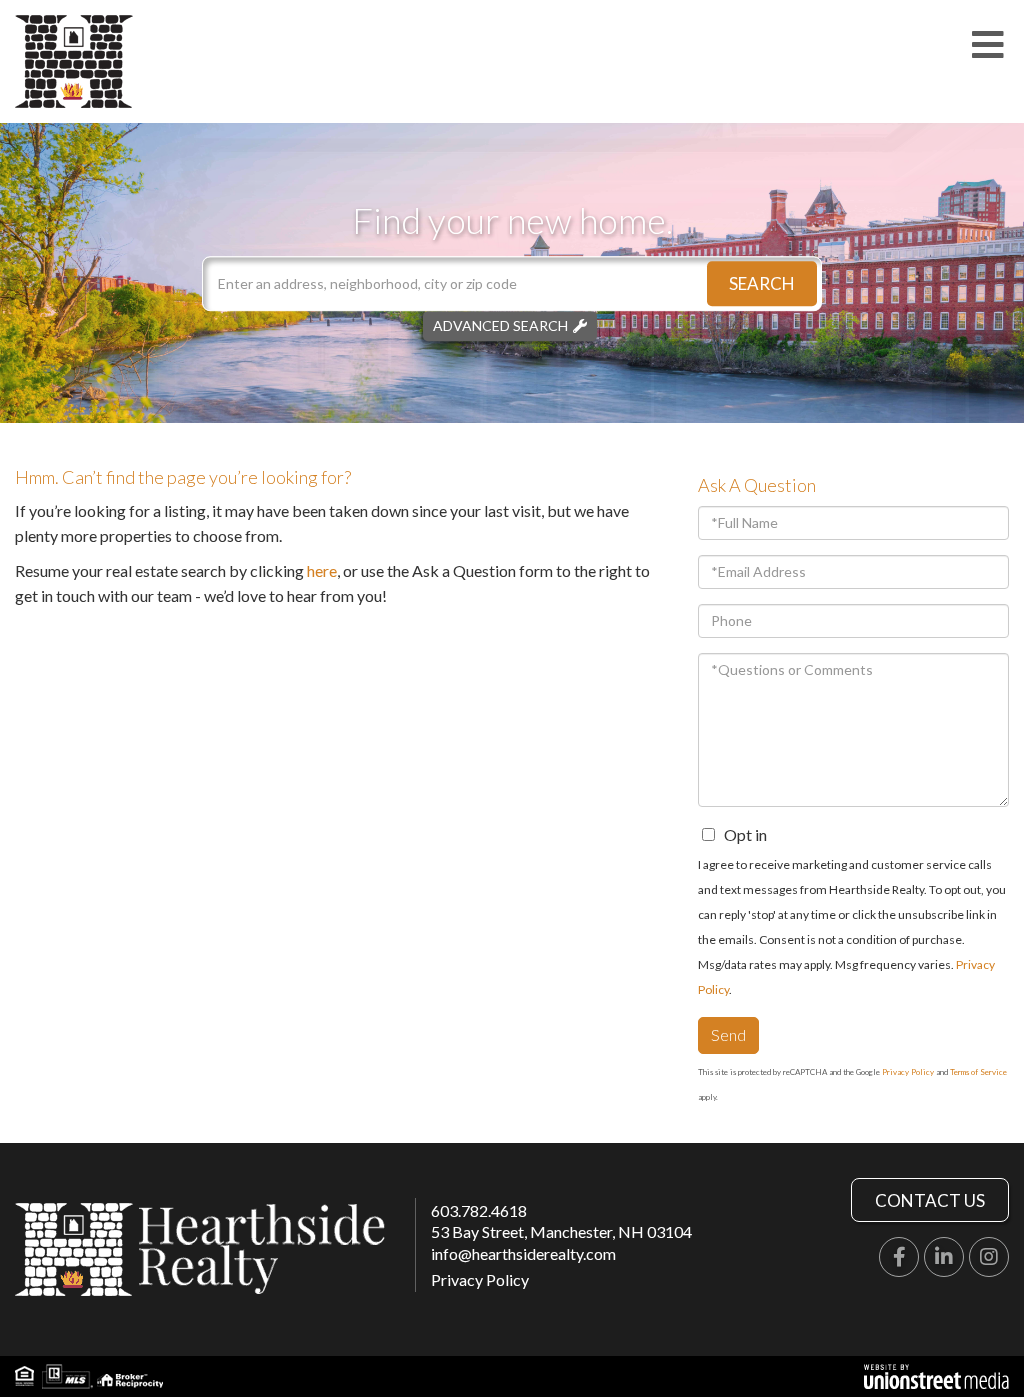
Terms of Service (978, 1072)
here (322, 570)
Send (728, 1034)
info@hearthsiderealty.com (523, 1253)
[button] (762, 283)
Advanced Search (500, 325)
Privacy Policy (908, 1072)
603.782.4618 (479, 1210)
